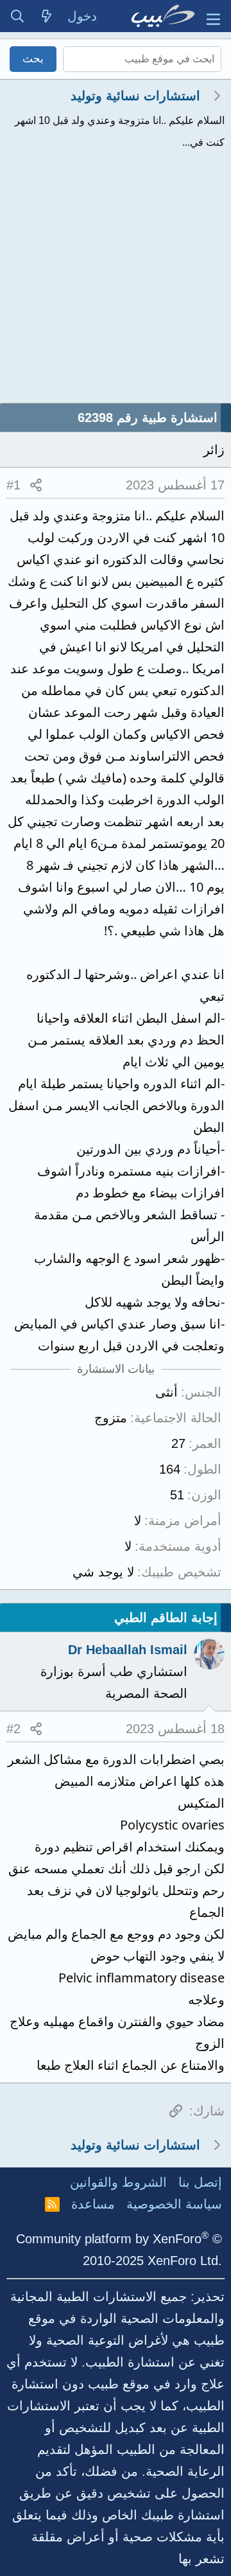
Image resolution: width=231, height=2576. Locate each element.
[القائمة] (213, 16)
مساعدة (93, 2204)
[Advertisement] (116, 281)
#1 (13, 485)
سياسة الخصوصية (174, 2204)
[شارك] (36, 485)
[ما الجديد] (47, 16)
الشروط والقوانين (118, 2182)
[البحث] (17, 16)
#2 (13, 1729)
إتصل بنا (200, 2182)
